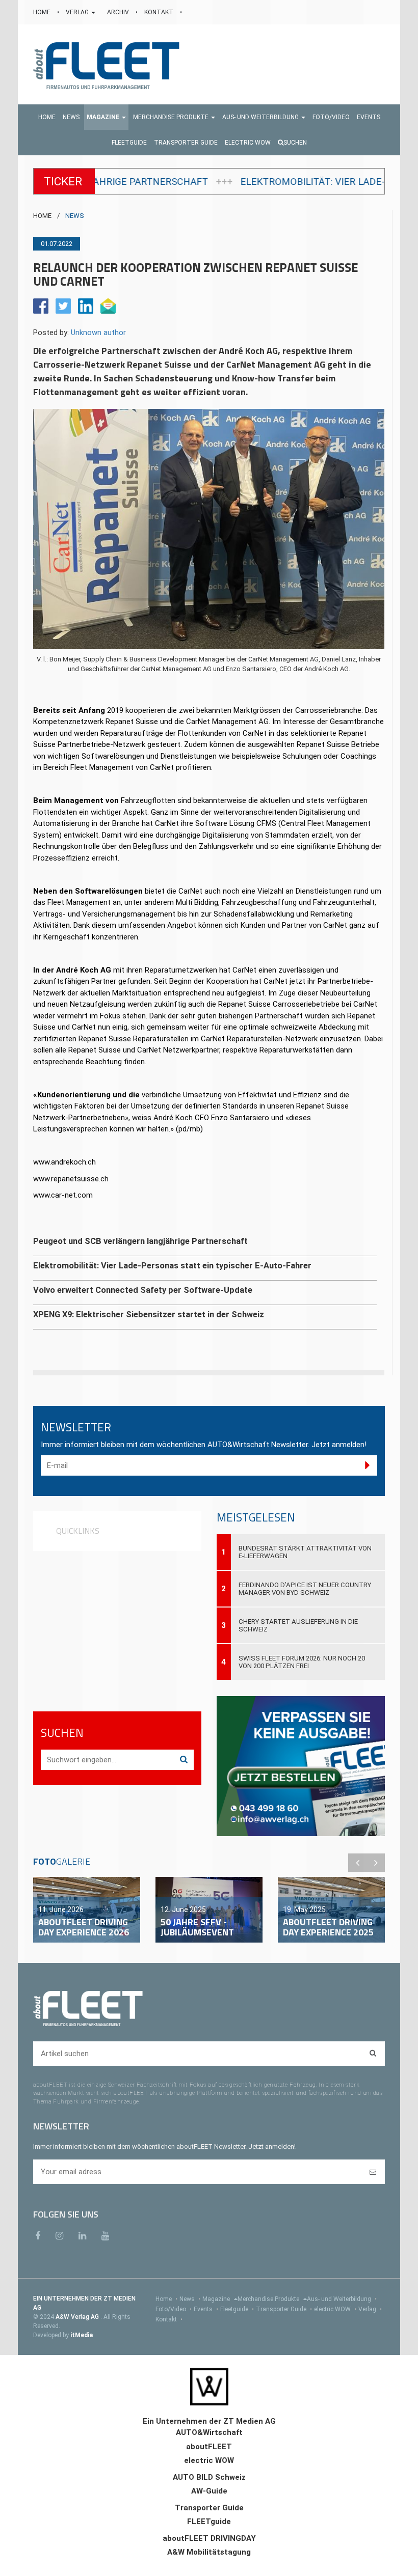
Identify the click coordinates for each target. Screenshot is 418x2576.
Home (166, 2299)
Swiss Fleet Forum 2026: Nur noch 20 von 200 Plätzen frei (302, 1662)
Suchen (295, 143)
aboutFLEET (209, 2447)
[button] (106, 117)
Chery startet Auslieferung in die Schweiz (298, 1625)
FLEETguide (209, 2522)
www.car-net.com (63, 1195)
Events (206, 2309)
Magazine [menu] (217, 2299)
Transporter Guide (284, 2309)
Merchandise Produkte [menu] (269, 2299)
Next (376, 1863)
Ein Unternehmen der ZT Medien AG (209, 2421)
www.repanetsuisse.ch (71, 1179)
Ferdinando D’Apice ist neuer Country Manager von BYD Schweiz (305, 1589)
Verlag (370, 2309)
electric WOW (335, 2309)
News (190, 2299)
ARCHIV (119, 12)
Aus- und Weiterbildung (342, 2299)
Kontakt (169, 2319)
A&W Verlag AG (78, 2317)
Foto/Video (174, 2309)
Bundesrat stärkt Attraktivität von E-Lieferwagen (305, 1552)
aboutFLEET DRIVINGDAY (209, 2538)
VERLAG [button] (78, 12)
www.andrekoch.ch (64, 1162)
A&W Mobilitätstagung (209, 2552)
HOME (43, 12)
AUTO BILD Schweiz (209, 2477)
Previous (357, 1863)
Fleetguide (237, 2309)
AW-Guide (209, 2491)
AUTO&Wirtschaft (209, 2432)
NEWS (75, 216)
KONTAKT (160, 12)
